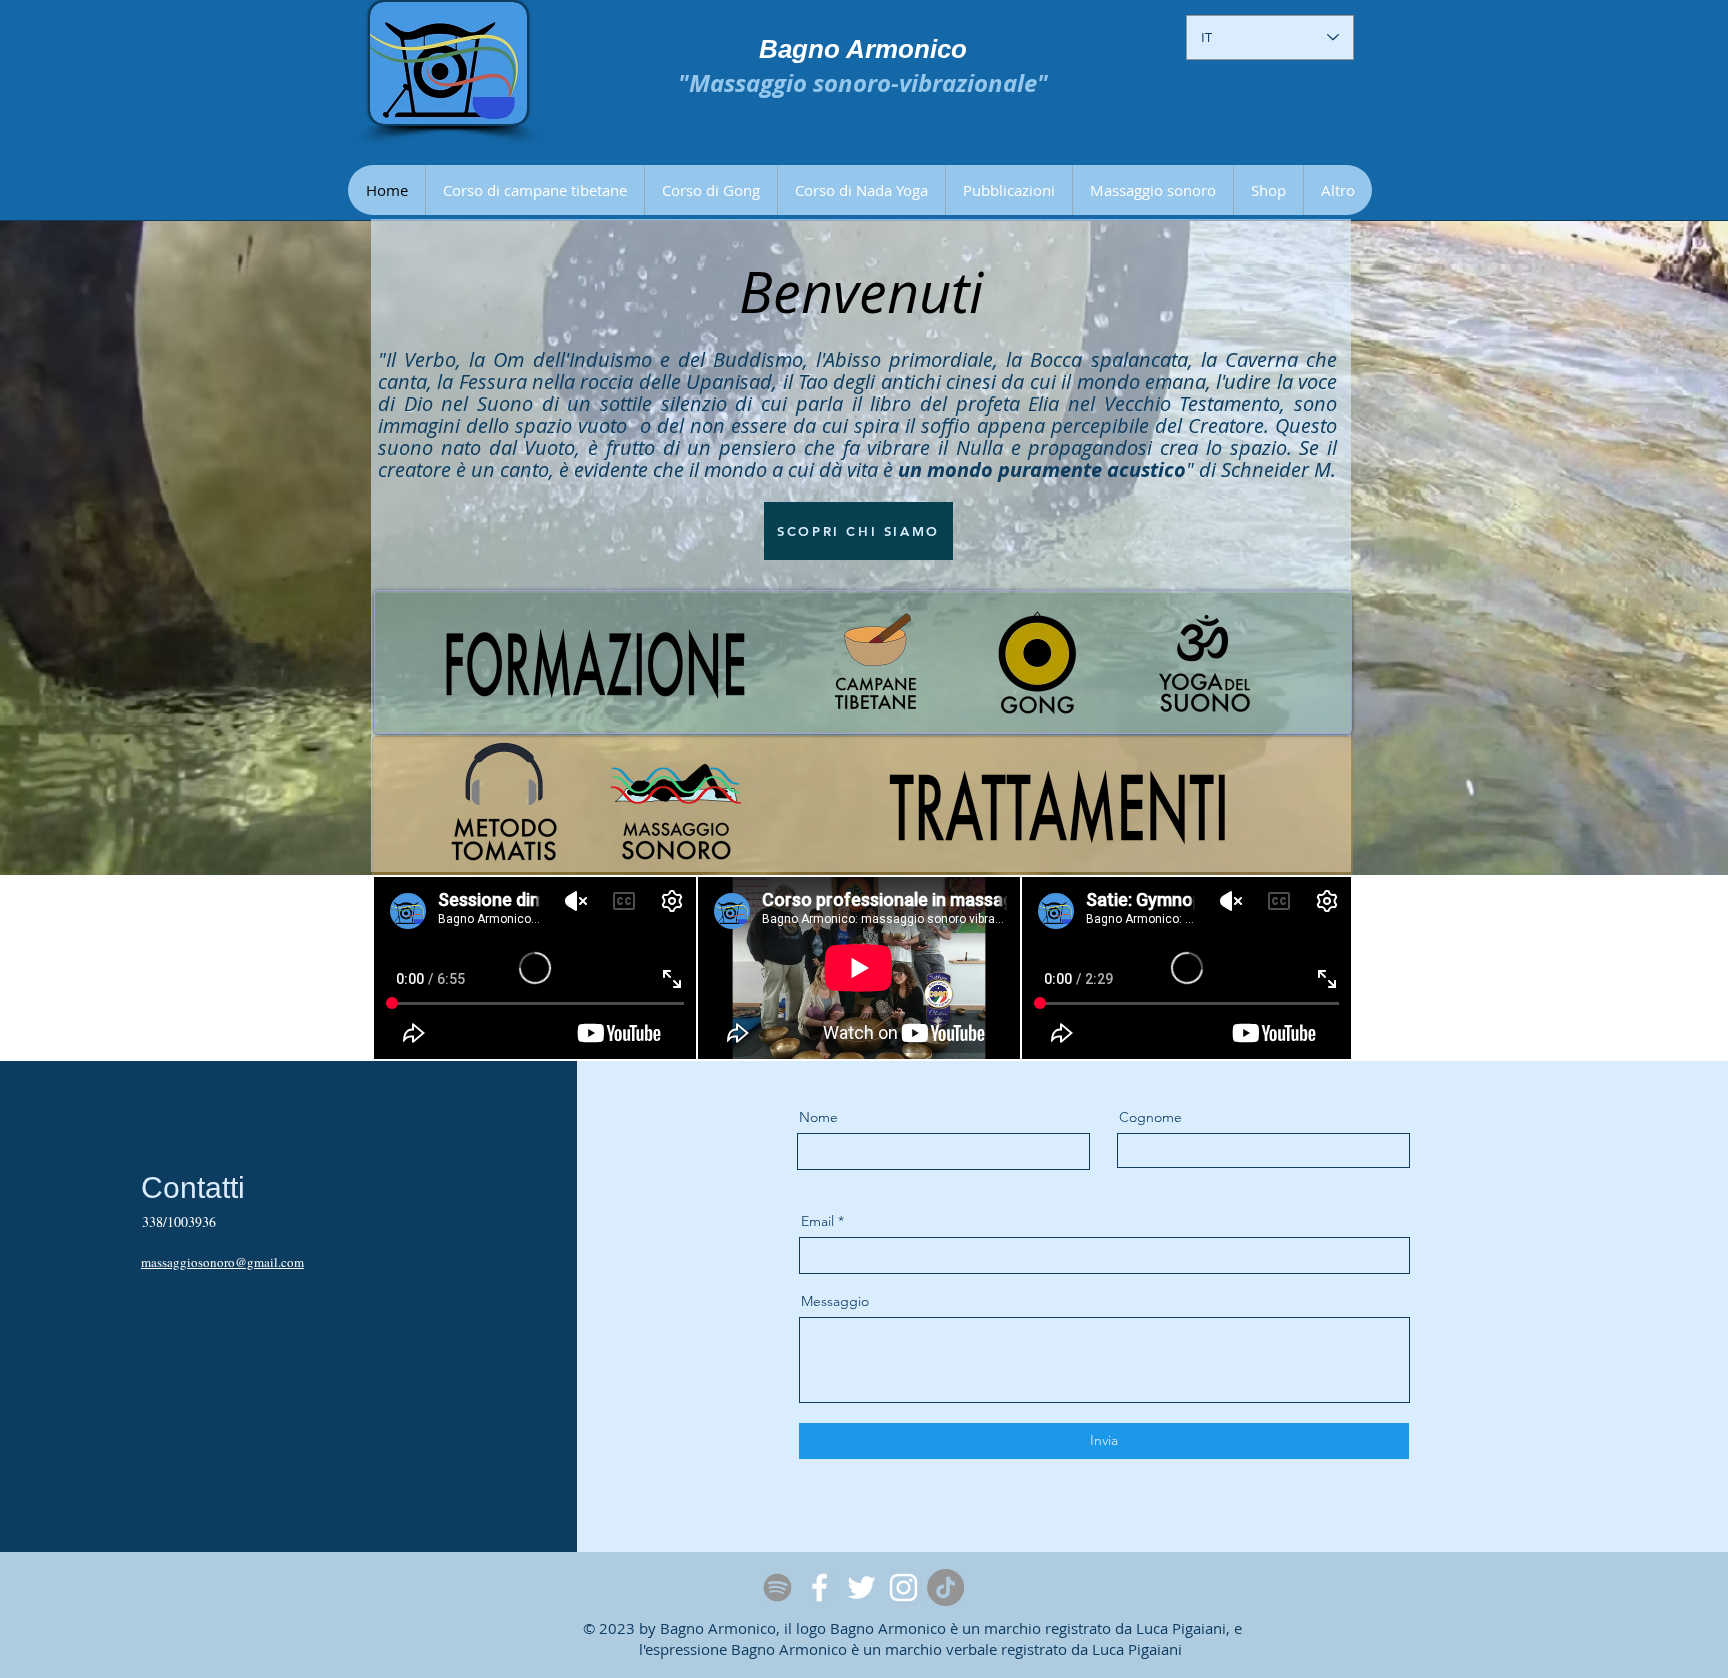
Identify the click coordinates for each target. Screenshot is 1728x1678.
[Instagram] (903, 1587)
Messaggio (835, 1301)
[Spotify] (777, 1587)
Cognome (1150, 1117)
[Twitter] (861, 1587)
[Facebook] (819, 1587)
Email (817, 1221)
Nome (818, 1117)
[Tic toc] (945, 1587)
